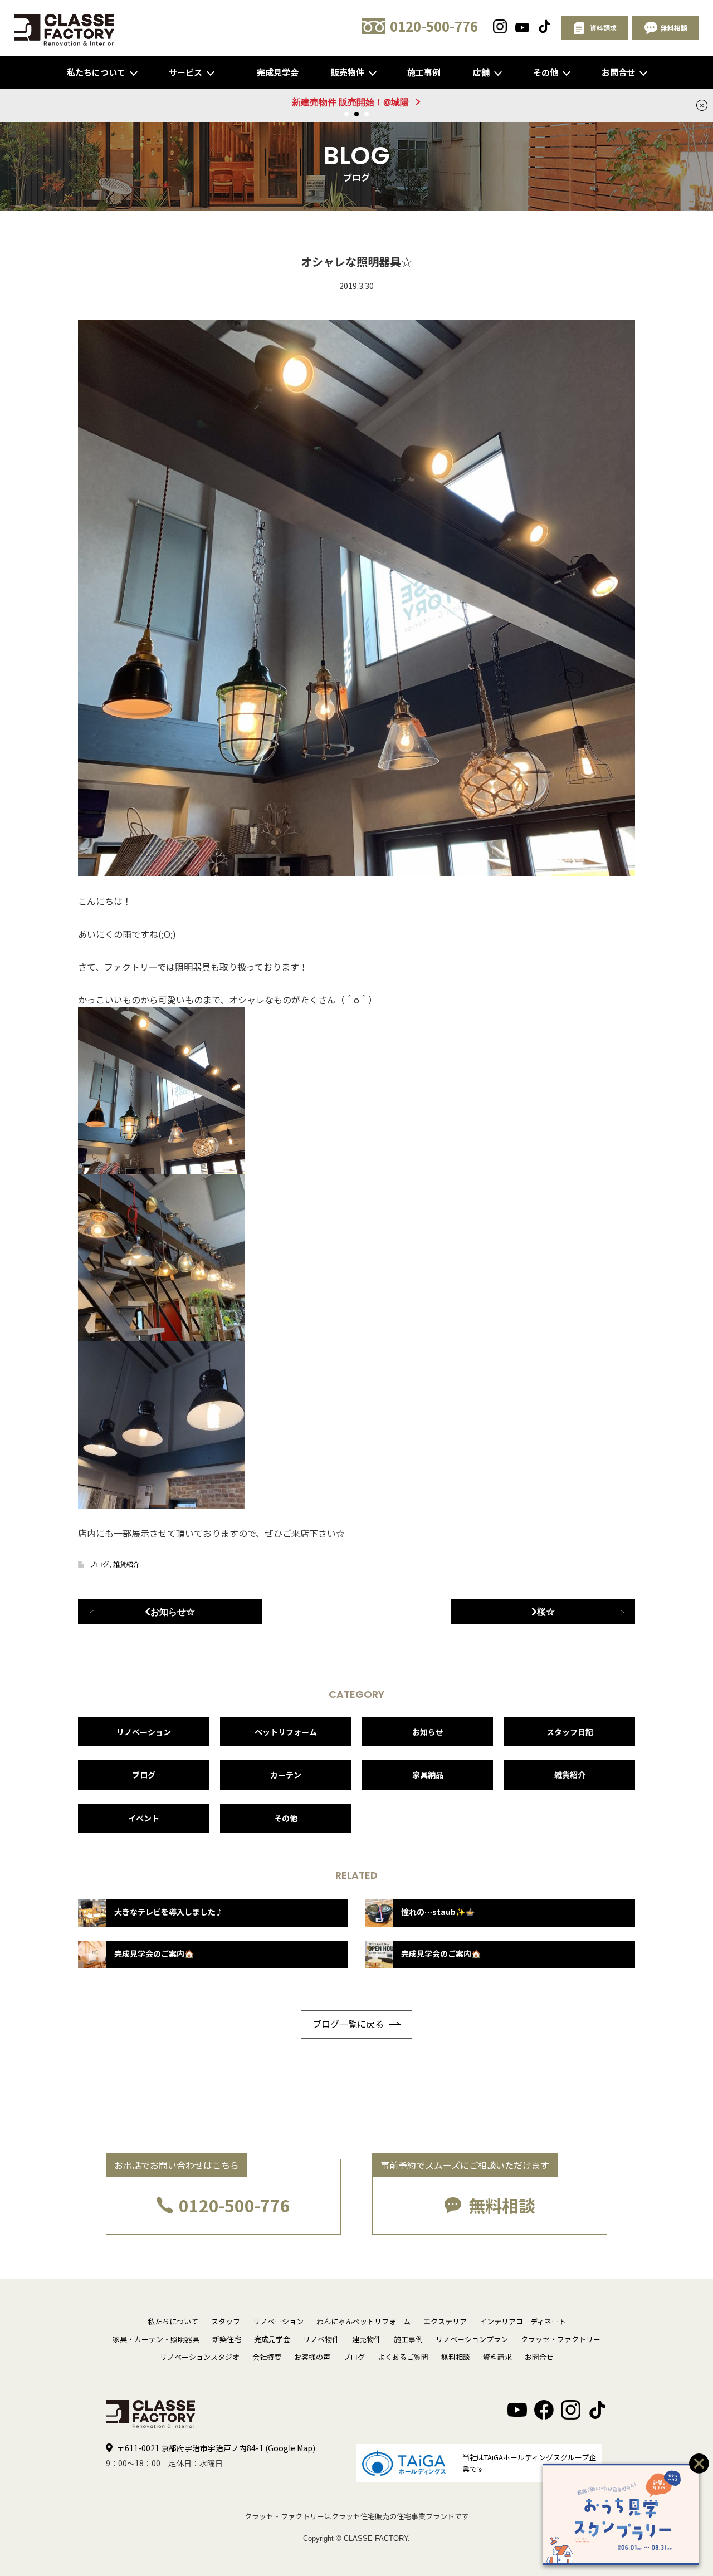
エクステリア (445, 2321)
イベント (144, 1818)
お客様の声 (312, 2357)
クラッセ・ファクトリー (561, 2339)
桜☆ (546, 1612)
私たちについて (96, 72)
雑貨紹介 (126, 1564)
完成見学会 (278, 72)
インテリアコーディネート (523, 2321)
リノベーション (144, 1732)
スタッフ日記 (570, 1732)
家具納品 (428, 1775)
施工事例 (424, 72)
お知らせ (428, 1732)
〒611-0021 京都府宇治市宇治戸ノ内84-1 (216, 2448)
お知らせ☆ (173, 1612)
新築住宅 (227, 2339)
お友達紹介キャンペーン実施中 (350, 102)
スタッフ (226, 2321)
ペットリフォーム (286, 1732)
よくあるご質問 (403, 2357)
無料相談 (502, 2205)
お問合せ (618, 72)
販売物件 (348, 72)
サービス (185, 72)
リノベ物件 (321, 2339)
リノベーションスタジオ (200, 2357)
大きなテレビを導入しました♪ (169, 1912)
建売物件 (367, 2339)
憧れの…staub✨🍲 (438, 1912)
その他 (546, 72)
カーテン (286, 1775)
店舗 (481, 72)
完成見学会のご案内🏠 (154, 1953)
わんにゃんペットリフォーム (363, 2321)
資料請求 (497, 2357)
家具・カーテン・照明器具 (156, 2339)
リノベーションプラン (472, 2339)
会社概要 (267, 2357)
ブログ (99, 1564)
